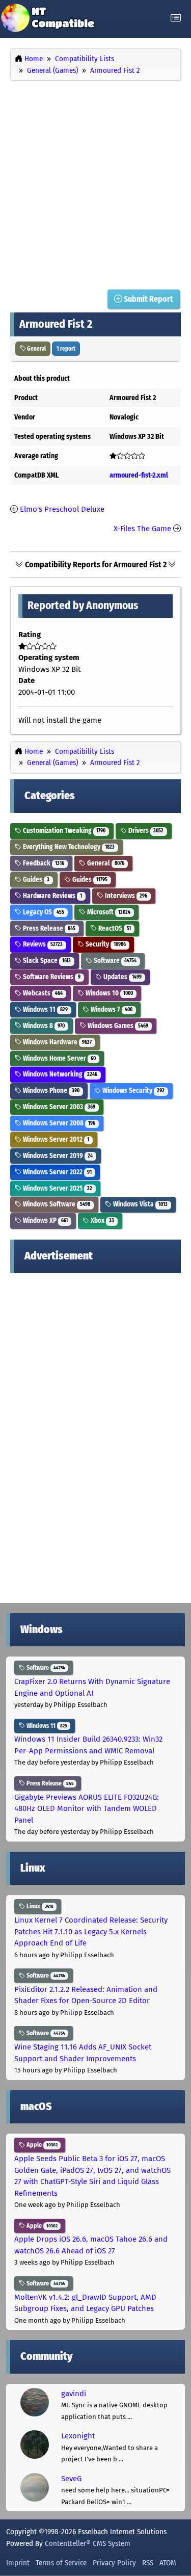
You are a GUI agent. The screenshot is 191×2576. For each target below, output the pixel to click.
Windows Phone (50, 1090)
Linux (39, 1906)
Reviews (42, 944)
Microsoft (108, 912)
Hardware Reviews (52, 896)
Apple (41, 2145)
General (36, 349)
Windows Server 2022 (57, 1172)
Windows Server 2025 (57, 1188)
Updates (122, 977)
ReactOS (114, 928)
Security (105, 944)
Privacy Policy (114, 2563)
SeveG (71, 2479)
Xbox (102, 1220)
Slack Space (46, 961)
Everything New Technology (68, 847)
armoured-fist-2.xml (139, 475)
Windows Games (117, 1026)
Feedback (43, 863)
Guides (35, 879)
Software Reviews (51, 977)
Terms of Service (61, 2563)
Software (114, 961)
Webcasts (42, 993)
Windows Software (56, 1204)
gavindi (74, 2394)
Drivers (145, 831)
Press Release (48, 928)
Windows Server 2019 (57, 1156)
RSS (148, 2563)
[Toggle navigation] (176, 18)
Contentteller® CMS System (88, 2543)
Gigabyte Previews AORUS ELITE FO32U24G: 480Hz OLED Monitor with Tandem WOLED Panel (87, 1809)
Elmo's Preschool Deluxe (62, 509)
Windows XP (45, 1220)
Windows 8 (43, 1026)
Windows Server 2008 (58, 1123)
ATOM (168, 2563)
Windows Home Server (59, 1058)
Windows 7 (111, 1009)
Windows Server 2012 (55, 1139)
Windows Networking (59, 1074)
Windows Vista (140, 1204)
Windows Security (133, 1090)
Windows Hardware (57, 1042)
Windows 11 (45, 1009)
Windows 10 (108, 993)
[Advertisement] (95, 183)
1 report (66, 349)
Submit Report (148, 299)
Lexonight (78, 2436)
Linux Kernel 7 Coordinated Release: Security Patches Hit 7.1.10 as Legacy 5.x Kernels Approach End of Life (91, 1931)
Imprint (18, 2563)
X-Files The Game (142, 529)
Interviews (125, 896)
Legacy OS (43, 912)
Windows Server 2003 (58, 1107)
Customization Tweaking (63, 831)
